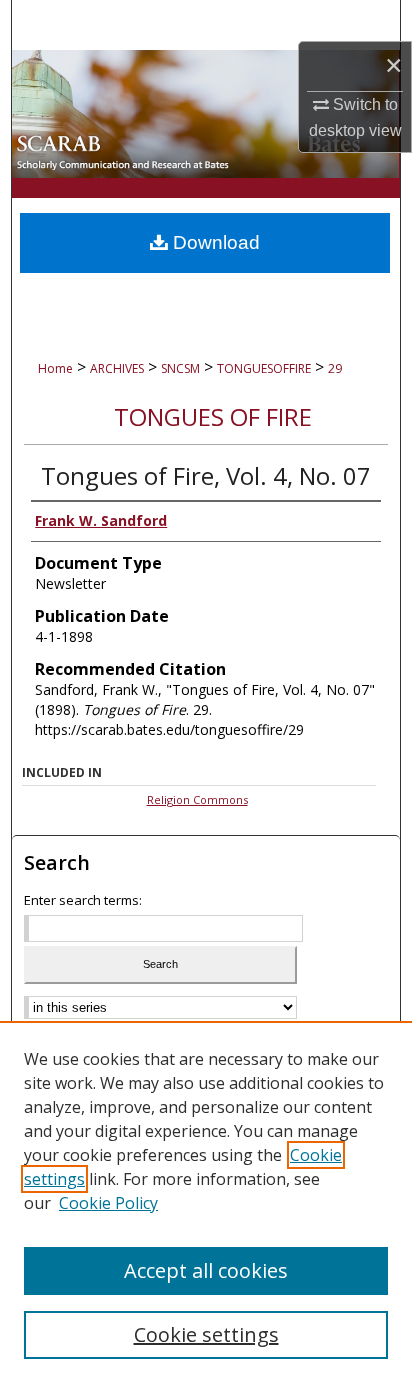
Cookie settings (206, 1334)
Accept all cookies (206, 1270)
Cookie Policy (108, 1203)
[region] (206, 1202)
